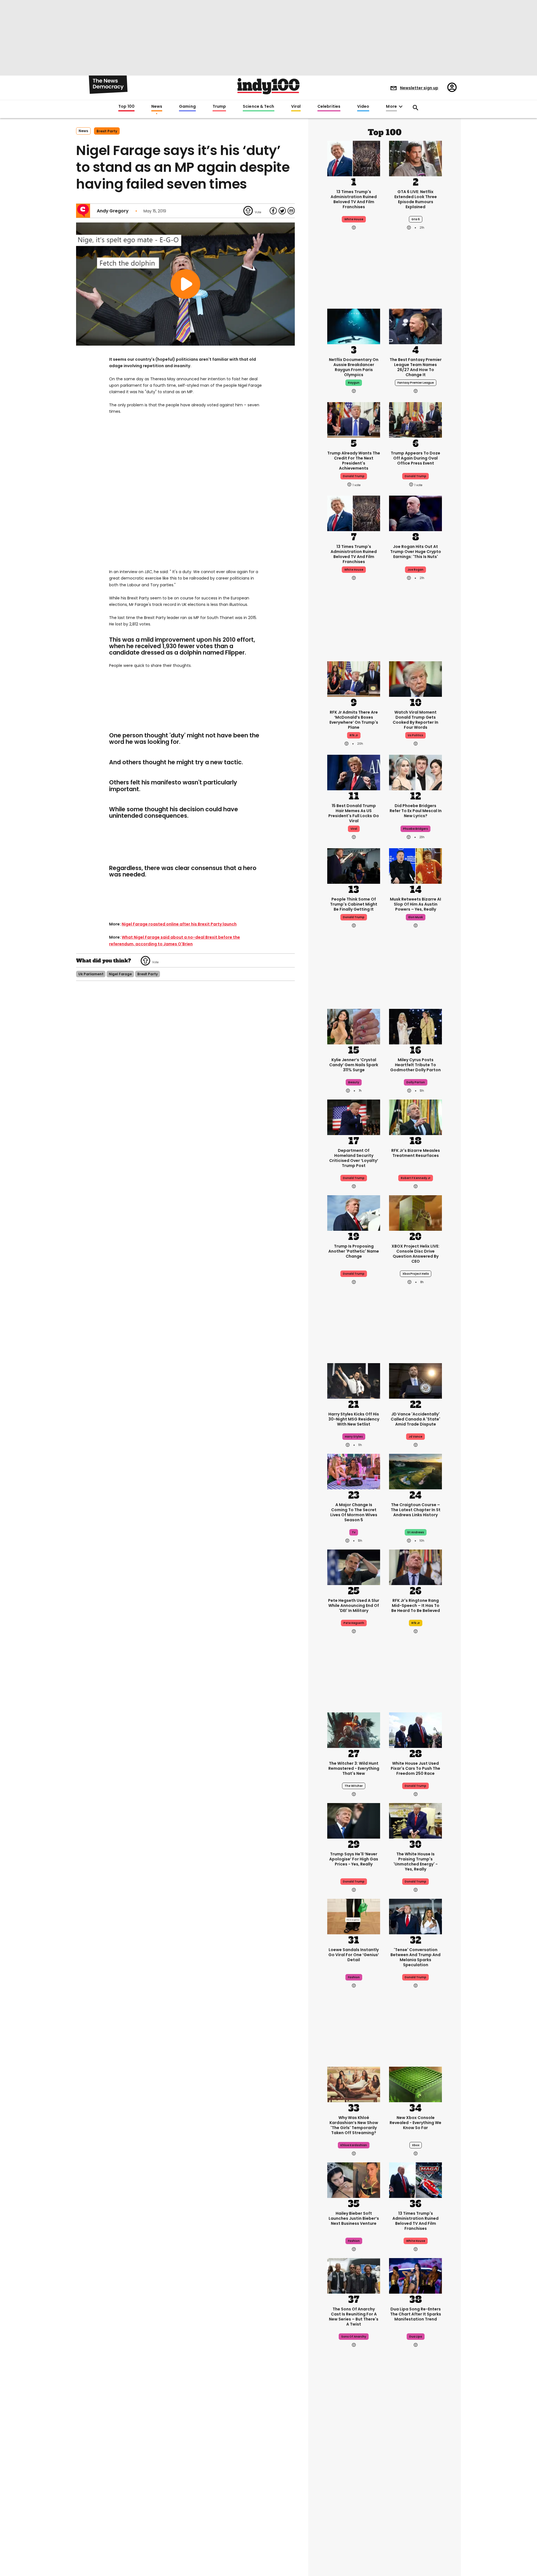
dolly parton (416, 1082)
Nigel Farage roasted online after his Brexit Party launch (179, 924)
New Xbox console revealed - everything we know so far (415, 2123)
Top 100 (126, 107)
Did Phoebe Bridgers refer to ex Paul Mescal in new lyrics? (416, 811)
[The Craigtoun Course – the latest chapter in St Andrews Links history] (415, 1471)
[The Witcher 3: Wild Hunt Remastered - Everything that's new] (354, 1729)
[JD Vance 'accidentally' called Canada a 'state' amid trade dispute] (415, 1380)
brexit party (107, 131)
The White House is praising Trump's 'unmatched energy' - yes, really (416, 1862)
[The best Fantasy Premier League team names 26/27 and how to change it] (415, 326)
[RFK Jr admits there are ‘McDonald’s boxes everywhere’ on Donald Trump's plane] (354, 678)
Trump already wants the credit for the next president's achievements (354, 461)
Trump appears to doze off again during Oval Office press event (415, 458)
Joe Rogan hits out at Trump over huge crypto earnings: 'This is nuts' (416, 552)
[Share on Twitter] (282, 211)
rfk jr (354, 735)
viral (354, 829)
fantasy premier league (416, 383)
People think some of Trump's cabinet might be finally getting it (354, 904)
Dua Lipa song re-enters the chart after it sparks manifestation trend (416, 2314)
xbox (416, 2145)
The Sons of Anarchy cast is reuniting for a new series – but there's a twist (354, 2317)
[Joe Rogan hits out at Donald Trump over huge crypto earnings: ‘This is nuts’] (415, 513)
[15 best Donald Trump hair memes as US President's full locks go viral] (354, 772)
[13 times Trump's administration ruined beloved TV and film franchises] (354, 158)
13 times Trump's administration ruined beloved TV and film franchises (354, 199)
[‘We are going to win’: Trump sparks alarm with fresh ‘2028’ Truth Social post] (354, 2443)
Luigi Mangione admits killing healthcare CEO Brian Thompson (415, 2482)
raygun (354, 383)
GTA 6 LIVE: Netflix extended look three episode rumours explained (416, 199)
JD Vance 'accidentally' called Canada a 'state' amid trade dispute (415, 1419)
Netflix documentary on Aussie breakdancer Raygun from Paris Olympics (354, 367)
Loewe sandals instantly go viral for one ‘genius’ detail (354, 1955)
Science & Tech (258, 107)
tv (354, 1532)
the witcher (354, 1786)
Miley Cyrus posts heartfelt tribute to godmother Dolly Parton (415, 1065)
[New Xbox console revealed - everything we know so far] (415, 2084)
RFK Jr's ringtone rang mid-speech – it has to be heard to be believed (416, 1605)
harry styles (354, 1437)
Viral (296, 107)
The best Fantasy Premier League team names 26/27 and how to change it (416, 367)
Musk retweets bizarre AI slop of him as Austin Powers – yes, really (415, 904)
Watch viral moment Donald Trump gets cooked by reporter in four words (415, 720)
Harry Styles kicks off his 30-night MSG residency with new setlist (354, 1419)
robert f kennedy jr (416, 1178)
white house (354, 219)
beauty (354, 1082)
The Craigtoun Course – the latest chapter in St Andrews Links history (416, 1510)
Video (363, 107)
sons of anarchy (354, 2337)
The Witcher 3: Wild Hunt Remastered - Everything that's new (354, 1768)
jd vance (415, 1437)
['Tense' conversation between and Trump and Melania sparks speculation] (415, 1916)
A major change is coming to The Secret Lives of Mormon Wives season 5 (354, 1512)
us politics (415, 735)
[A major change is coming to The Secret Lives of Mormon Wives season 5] (354, 1471)
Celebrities (329, 107)
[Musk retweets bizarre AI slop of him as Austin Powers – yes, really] (415, 865)
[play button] (185, 284)
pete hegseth (354, 1623)
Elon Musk (416, 917)
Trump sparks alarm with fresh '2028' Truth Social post (354, 2482)
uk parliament (91, 974)
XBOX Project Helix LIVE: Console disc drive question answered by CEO (415, 1254)
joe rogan (415, 570)
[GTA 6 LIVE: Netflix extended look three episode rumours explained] (415, 158)
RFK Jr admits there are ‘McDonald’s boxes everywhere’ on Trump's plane (354, 720)
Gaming (187, 107)
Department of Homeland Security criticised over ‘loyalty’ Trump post (354, 1158)
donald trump (354, 476)
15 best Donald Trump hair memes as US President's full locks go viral (354, 813)
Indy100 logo (268, 86)
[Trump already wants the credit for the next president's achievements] (354, 419)
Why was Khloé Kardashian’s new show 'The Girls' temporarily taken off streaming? (354, 2125)
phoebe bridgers (415, 829)
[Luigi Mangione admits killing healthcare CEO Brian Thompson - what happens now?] (415, 2443)
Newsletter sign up (419, 88)
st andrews (416, 1532)
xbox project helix (416, 1274)
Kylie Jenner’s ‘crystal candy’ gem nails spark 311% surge (354, 1065)
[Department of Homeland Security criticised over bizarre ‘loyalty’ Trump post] (354, 1117)
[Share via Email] (291, 211)
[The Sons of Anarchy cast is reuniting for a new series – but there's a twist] (354, 2275)
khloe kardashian (354, 2145)
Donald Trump (354, 1274)
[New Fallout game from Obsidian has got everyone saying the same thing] (354, 2534)
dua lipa (416, 2337)
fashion (354, 1977)
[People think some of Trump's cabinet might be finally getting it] (354, 865)
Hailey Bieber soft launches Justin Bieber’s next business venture (354, 2218)
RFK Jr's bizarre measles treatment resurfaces (416, 1153)
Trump (219, 107)
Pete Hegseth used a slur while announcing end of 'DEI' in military (354, 1605)
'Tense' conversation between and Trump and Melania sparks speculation (415, 1957)
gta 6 (416, 219)
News (157, 107)
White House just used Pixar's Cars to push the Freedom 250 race (415, 1768)
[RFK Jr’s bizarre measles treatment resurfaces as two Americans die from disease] (415, 1117)
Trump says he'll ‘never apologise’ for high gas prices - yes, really (354, 1859)
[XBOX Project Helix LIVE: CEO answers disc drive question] (415, 1212)
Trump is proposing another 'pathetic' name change (354, 1251)
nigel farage (120, 974)
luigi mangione (415, 2499)
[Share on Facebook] (273, 211)
